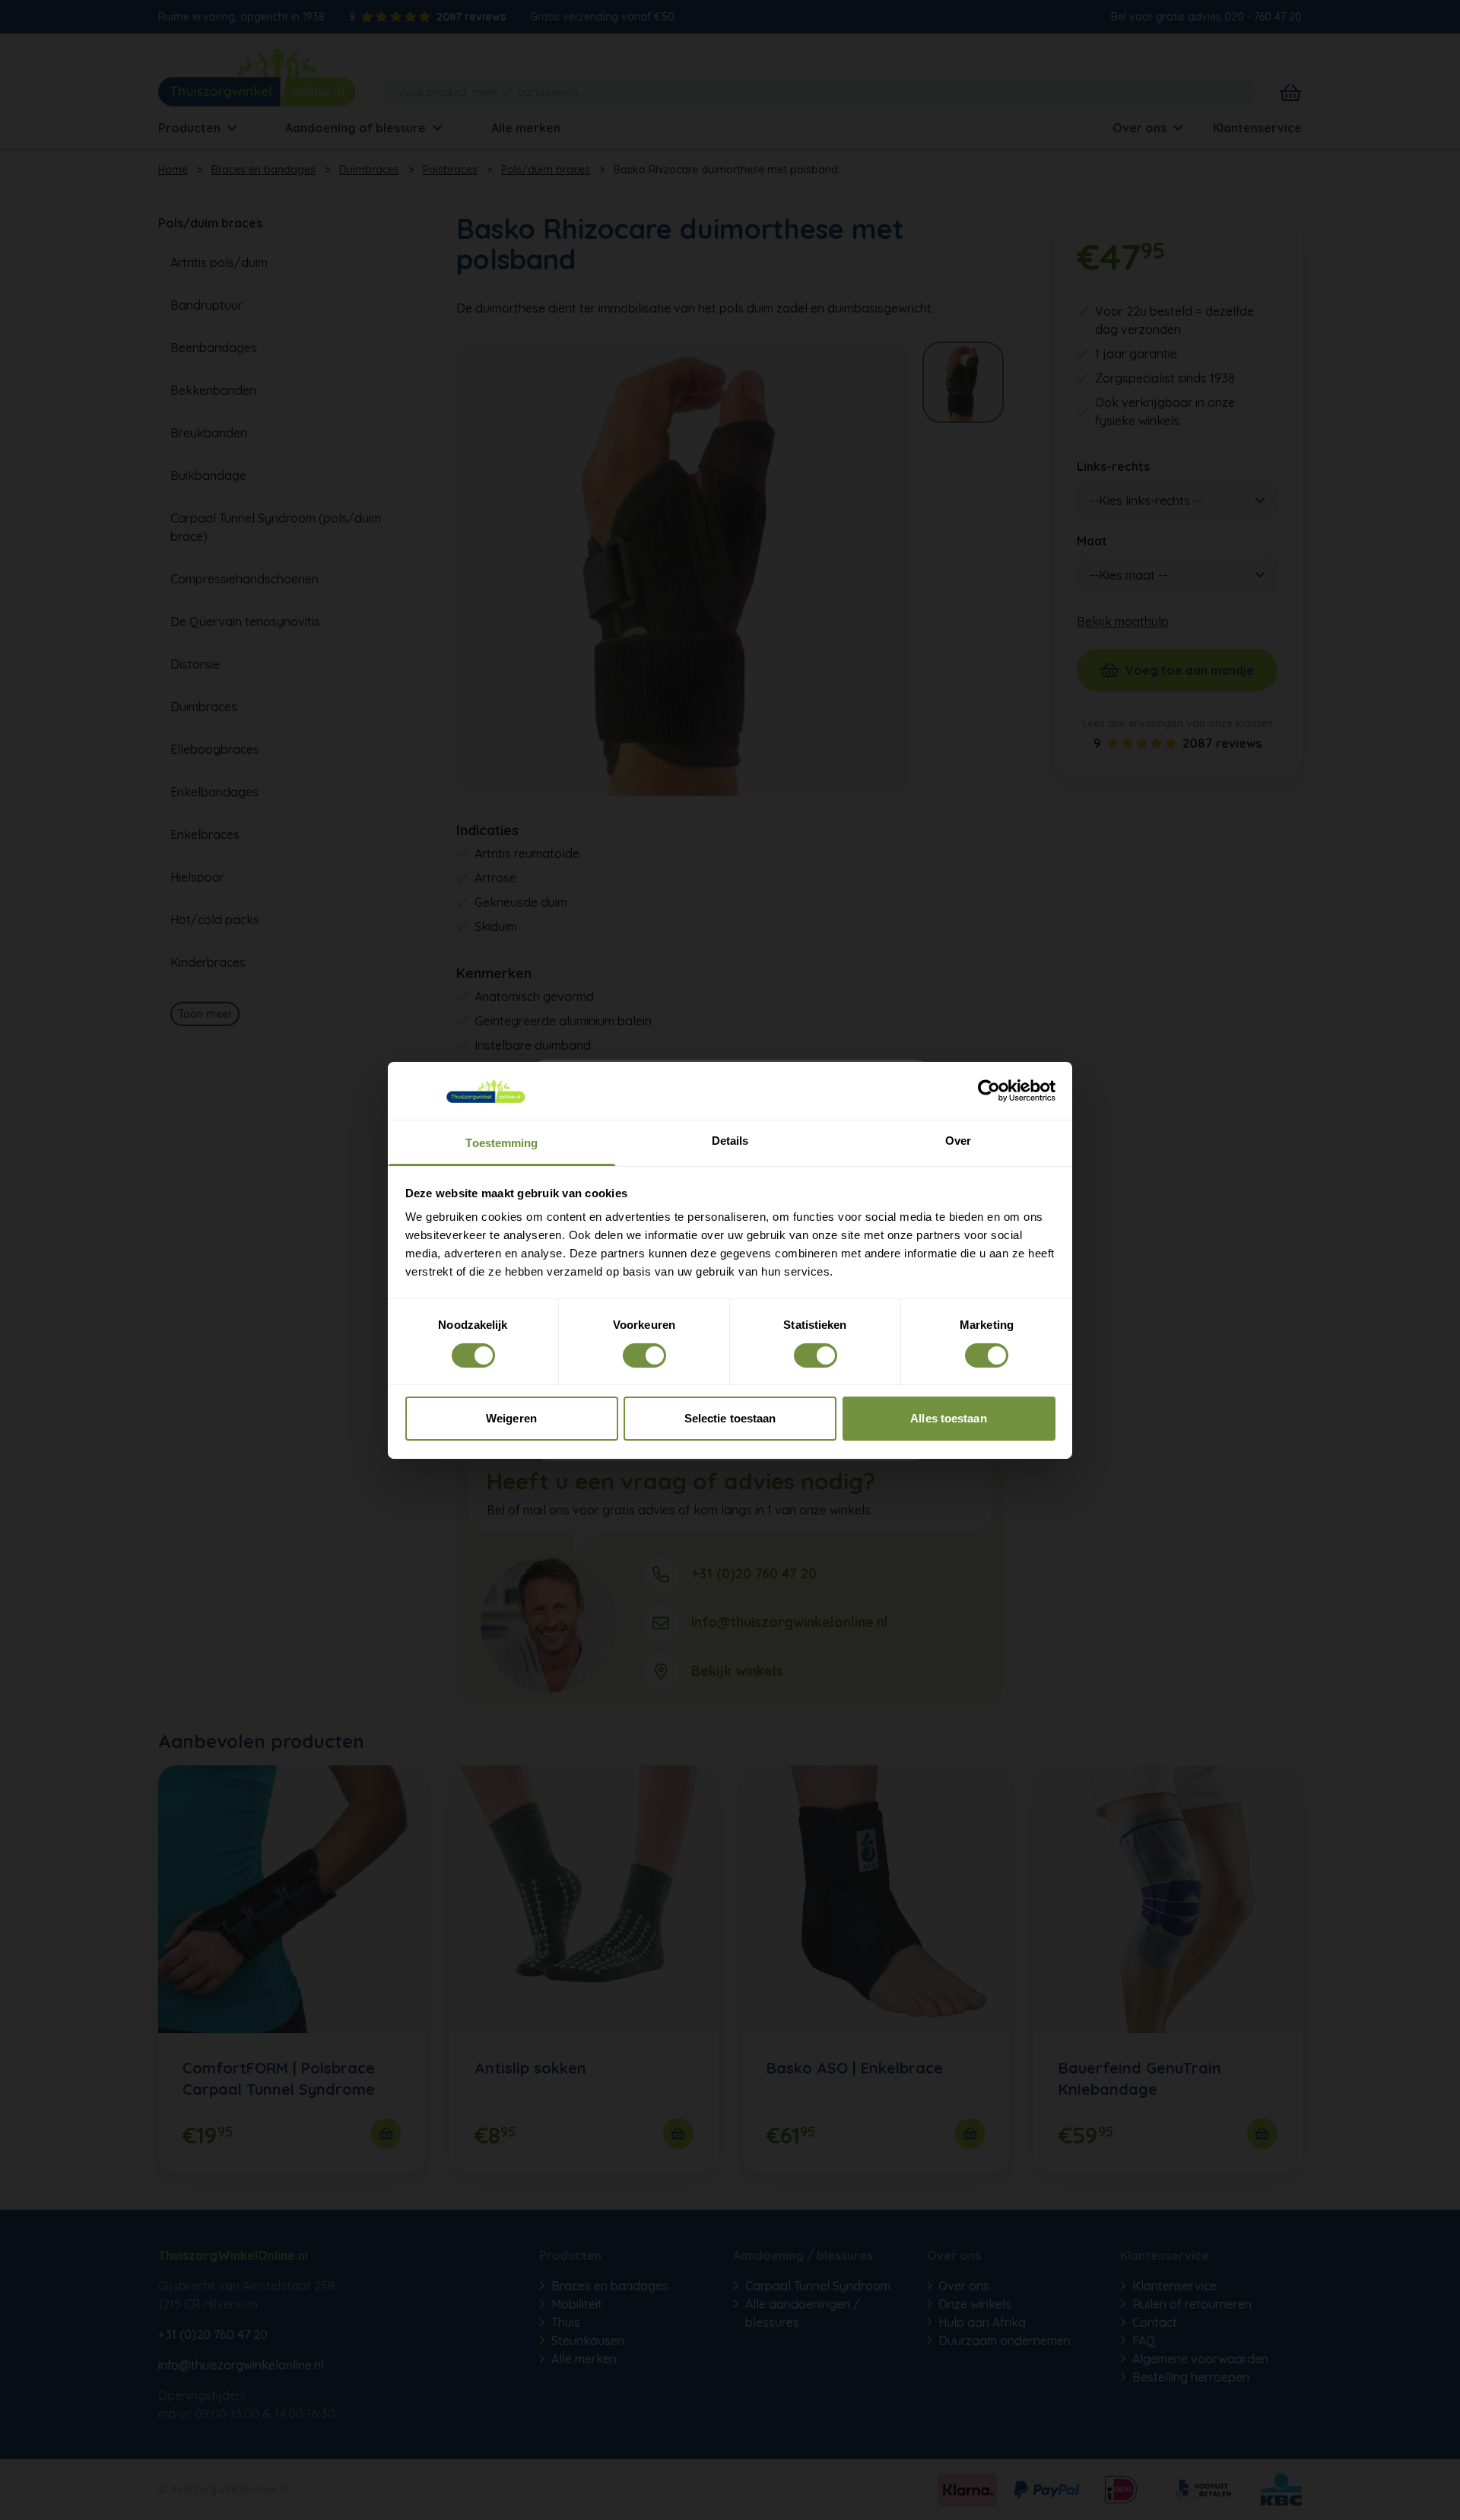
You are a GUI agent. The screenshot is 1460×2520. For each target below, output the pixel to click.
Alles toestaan (948, 1418)
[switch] (644, 1355)
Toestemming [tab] (501, 1143)
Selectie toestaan (730, 1418)
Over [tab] (958, 1141)
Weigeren (511, 1418)
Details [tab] (730, 1141)
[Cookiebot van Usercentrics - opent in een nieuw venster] (989, 1091)
